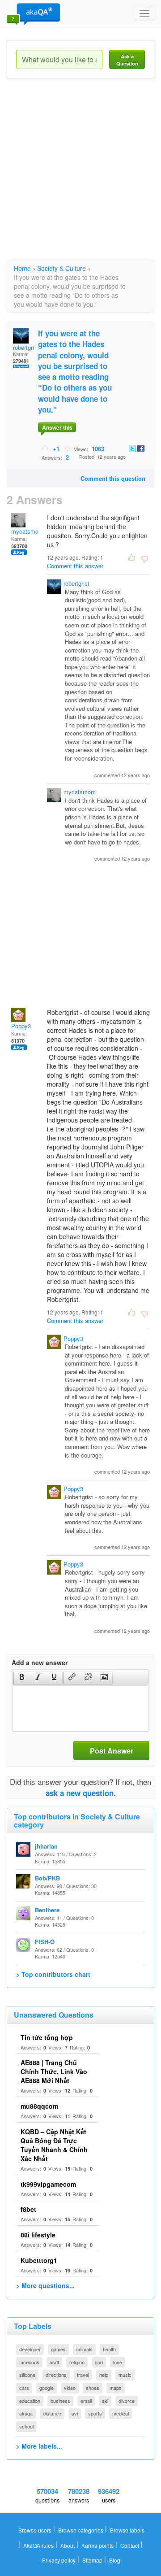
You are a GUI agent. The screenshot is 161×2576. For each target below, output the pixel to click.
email (86, 2401)
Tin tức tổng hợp (47, 2037)
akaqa (26, 2413)
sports (95, 2413)
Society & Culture (61, 268)
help (104, 2375)
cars (24, 2388)
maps (116, 2388)
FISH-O (45, 1942)
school (26, 2426)
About (68, 2545)
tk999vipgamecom (48, 2184)
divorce (127, 2401)
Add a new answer (40, 1662)
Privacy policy (59, 2560)
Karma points (97, 2545)
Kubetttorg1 (39, 2260)
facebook (29, 2362)
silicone (27, 2375)
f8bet (28, 2209)
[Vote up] (45, 448)
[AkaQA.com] (34, 13)
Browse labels (127, 2530)
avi (75, 2413)
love (118, 2362)
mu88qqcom (39, 2106)
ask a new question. (81, 1793)
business (60, 2401)
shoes (93, 2388)
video (70, 2388)
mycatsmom (27, 531)
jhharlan (46, 1846)
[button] (22, 1678)
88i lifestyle (38, 2235)
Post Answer (112, 1751)
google (47, 2388)
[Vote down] (67, 448)
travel (83, 2375)
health (109, 2349)
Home (22, 268)
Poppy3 (21, 1026)
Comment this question (113, 478)
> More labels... (39, 2446)
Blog (115, 2560)
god (99, 2362)
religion (77, 2362)
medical (121, 2413)
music (125, 2375)
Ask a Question (127, 60)
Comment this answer (75, 566)
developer (30, 2349)
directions (56, 2375)
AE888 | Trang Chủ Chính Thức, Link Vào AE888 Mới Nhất (54, 2071)
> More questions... (45, 2285)
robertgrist (26, 347)
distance (52, 2413)
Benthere (47, 1910)
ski (105, 2401)
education (30, 2401)
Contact (130, 2545)
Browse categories (81, 2530)
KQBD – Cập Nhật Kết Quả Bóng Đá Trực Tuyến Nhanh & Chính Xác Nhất (54, 2145)
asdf (54, 2362)
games (58, 2349)
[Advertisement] (80, 177)
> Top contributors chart (53, 1974)
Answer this (57, 427)
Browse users (35, 2530)
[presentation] (22, 1678)
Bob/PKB (47, 1878)
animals (84, 2349)
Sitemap (92, 2560)
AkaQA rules (38, 2545)
